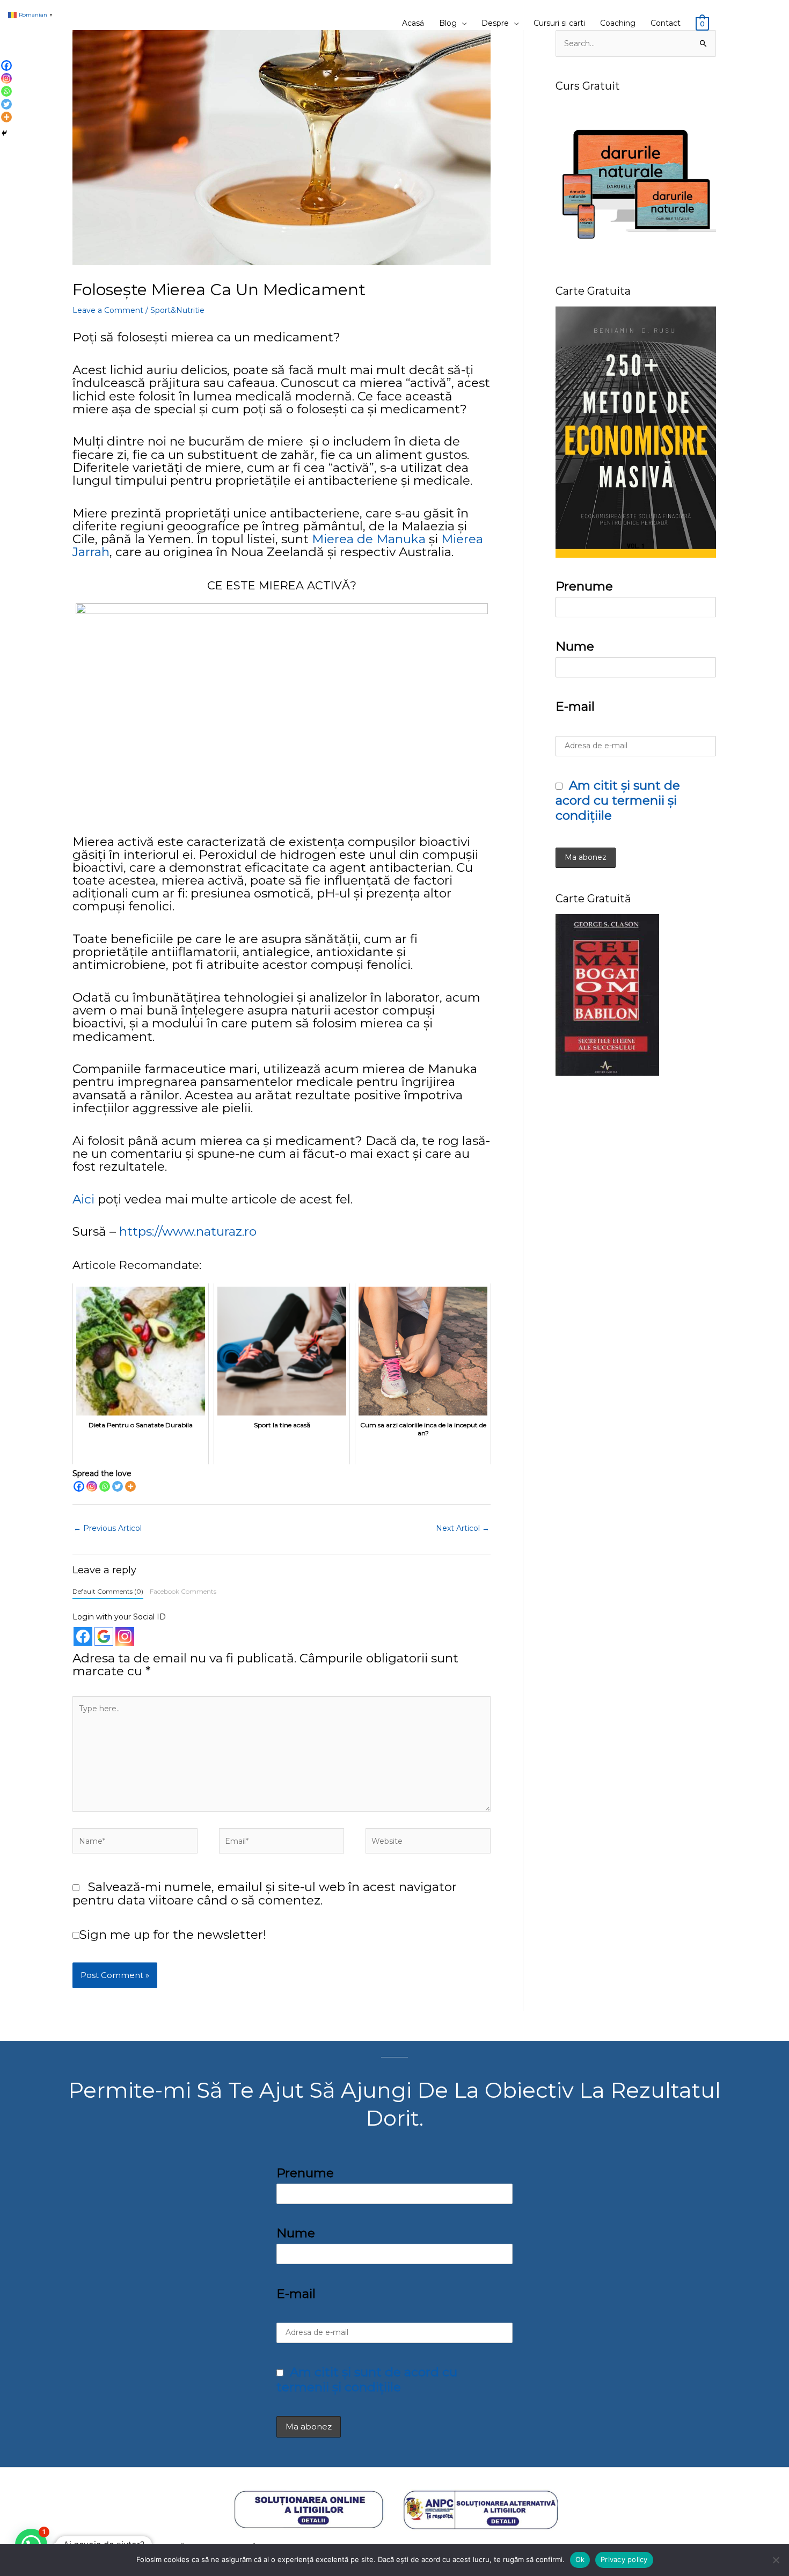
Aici (83, 1199)
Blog (448, 23)
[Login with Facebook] (83, 1636)
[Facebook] (79, 1486)
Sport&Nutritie (177, 310)
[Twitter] (118, 1486)
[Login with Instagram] (125, 1636)
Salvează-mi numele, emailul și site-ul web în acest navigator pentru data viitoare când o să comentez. (265, 1893)
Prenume (584, 586)
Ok (580, 2559)
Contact (666, 23)
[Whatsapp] (105, 1486)
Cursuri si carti (559, 23)
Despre (495, 23)
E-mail (575, 706)
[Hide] (4, 133)
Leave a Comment (108, 310)
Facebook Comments (183, 1591)
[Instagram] (92, 1486)
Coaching (618, 23)
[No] (776, 2560)
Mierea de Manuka (369, 539)
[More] (130, 1486)
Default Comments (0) (108, 1591)
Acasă (413, 23)
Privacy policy (624, 2559)
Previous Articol (108, 1528)
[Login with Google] (104, 1636)
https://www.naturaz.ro (188, 1231)
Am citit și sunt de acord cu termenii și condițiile (618, 800)
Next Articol (463, 1528)
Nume (575, 646)
